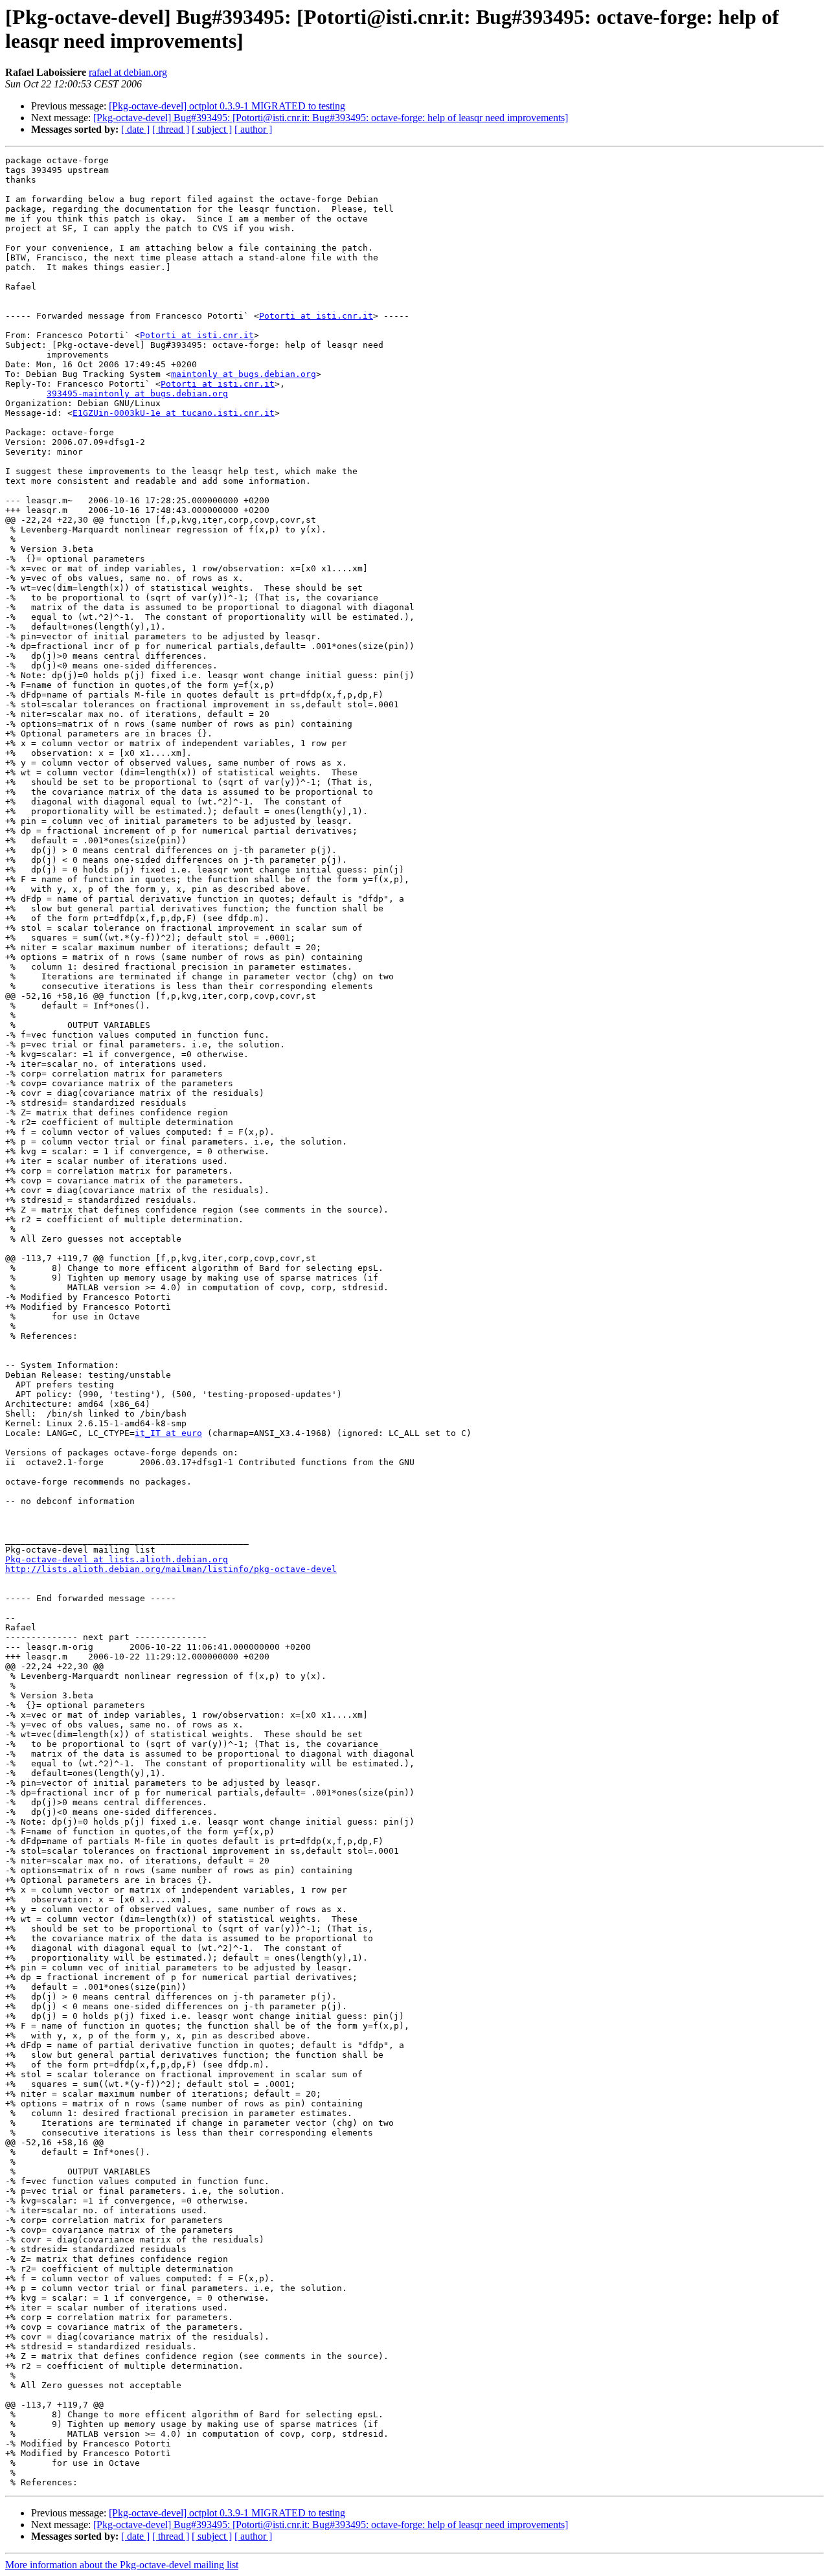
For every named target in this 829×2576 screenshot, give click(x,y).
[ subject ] (212, 129)
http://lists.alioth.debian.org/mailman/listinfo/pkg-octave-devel (171, 1569)
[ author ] (253, 129)
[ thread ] (171, 129)
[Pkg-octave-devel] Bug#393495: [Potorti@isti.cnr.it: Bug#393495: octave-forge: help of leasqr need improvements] (331, 118)
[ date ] (135, 129)
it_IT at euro (168, 1433)
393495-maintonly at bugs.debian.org (137, 393)
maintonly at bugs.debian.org (244, 374)
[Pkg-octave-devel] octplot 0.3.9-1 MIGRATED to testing (227, 106)
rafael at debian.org (128, 72)
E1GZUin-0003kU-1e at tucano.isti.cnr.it (174, 413)
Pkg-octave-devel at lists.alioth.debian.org (117, 1559)
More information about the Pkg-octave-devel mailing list (122, 2565)
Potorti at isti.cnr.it (316, 316)
